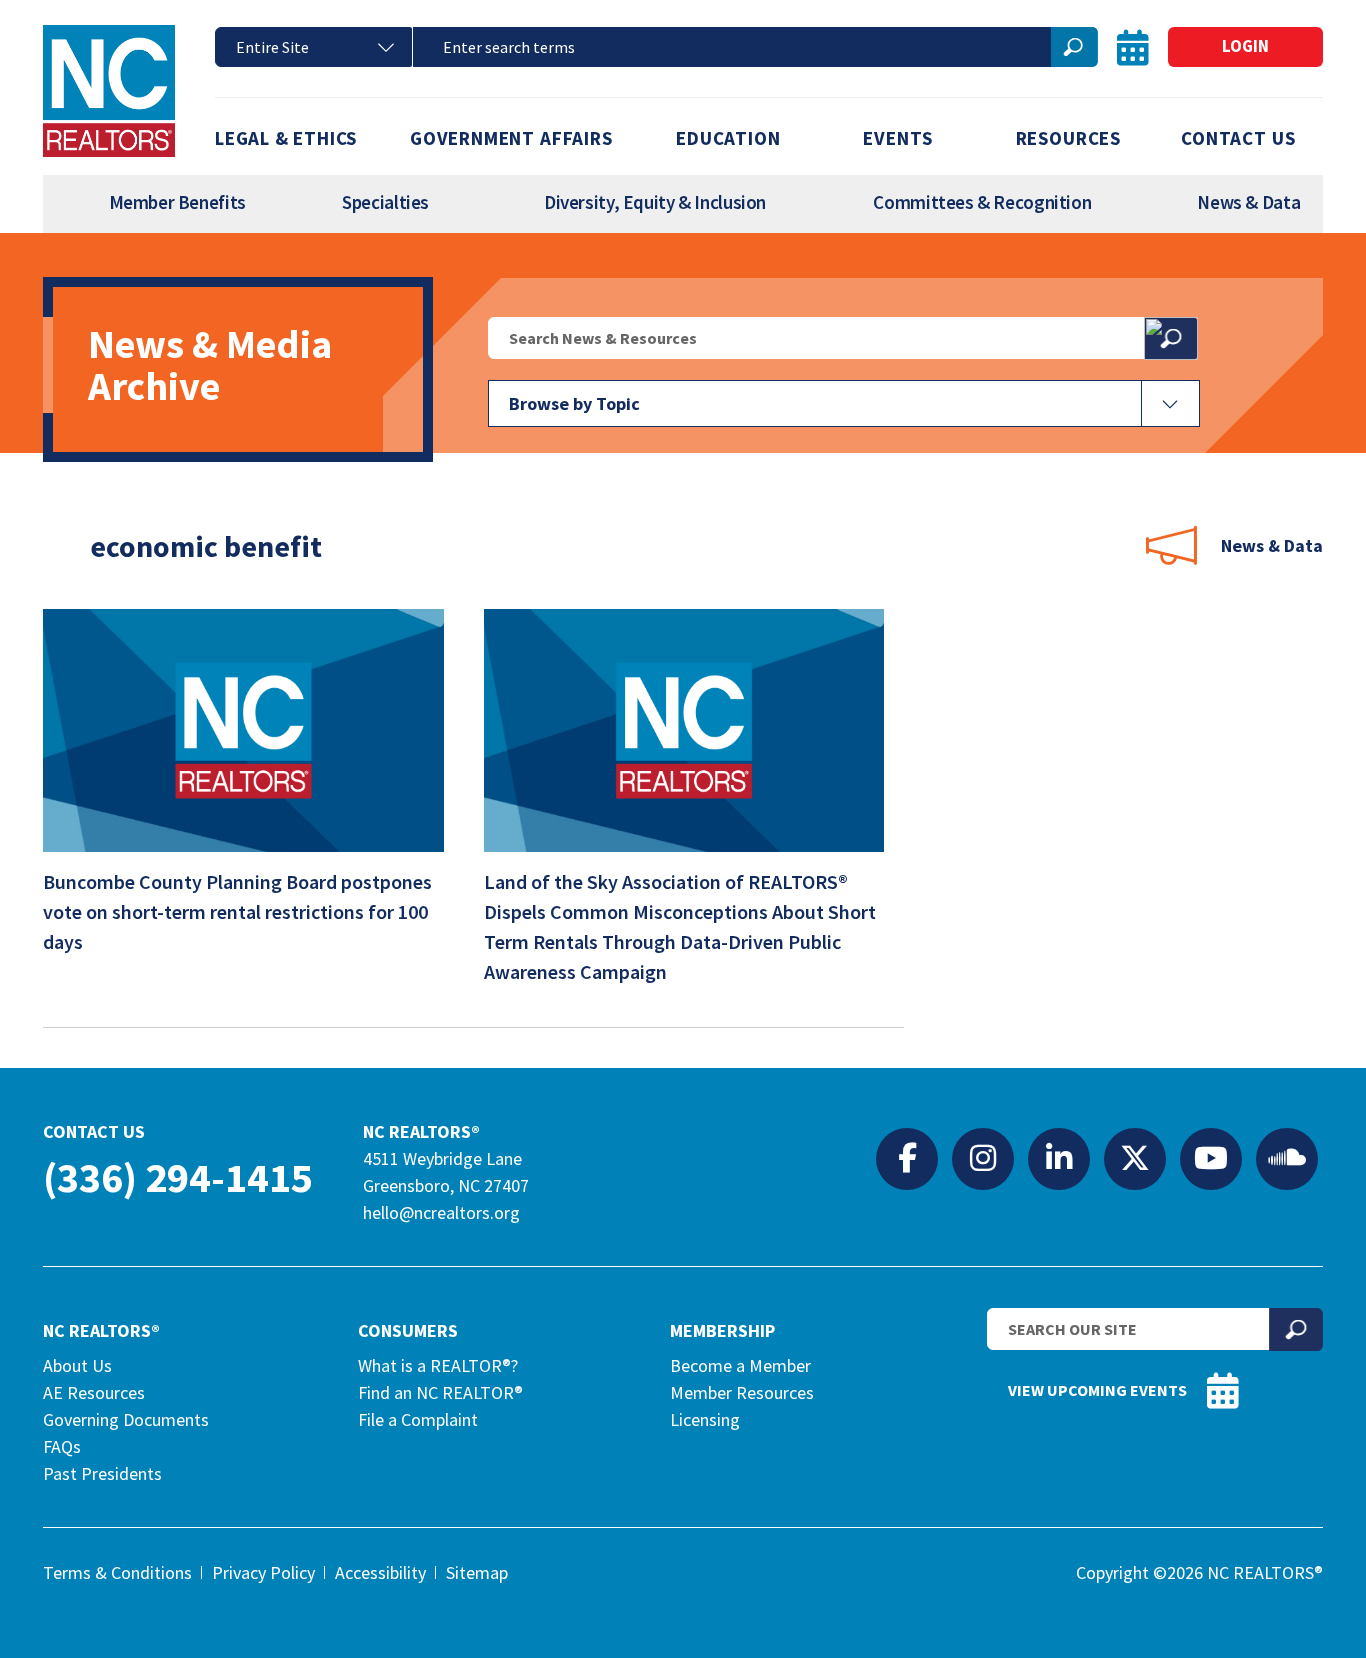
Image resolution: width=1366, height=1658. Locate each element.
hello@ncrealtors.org (441, 1212)
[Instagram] (983, 1158)
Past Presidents (102, 1473)
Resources (1068, 138)
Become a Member (740, 1365)
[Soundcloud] (1287, 1158)
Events (898, 138)
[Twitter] (1135, 1158)
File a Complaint (418, 1419)
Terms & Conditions (117, 1572)
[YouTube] (1211, 1158)
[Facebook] (907, 1158)
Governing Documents (126, 1419)
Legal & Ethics (286, 138)
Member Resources (742, 1392)
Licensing (705, 1419)
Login (1245, 46)
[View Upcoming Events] (1133, 47)
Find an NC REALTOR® (440, 1392)
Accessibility (380, 1572)
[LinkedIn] (1059, 1158)
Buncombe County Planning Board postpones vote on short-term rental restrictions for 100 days (237, 911)
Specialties (385, 202)
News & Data (1248, 202)
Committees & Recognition (982, 202)
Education (728, 138)
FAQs (62, 1446)
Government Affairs (511, 138)
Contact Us (1238, 138)
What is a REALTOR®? (438, 1365)
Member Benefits (177, 202)
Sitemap (477, 1572)
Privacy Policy (263, 1572)
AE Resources (94, 1392)
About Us (77, 1365)
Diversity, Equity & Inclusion (655, 202)
